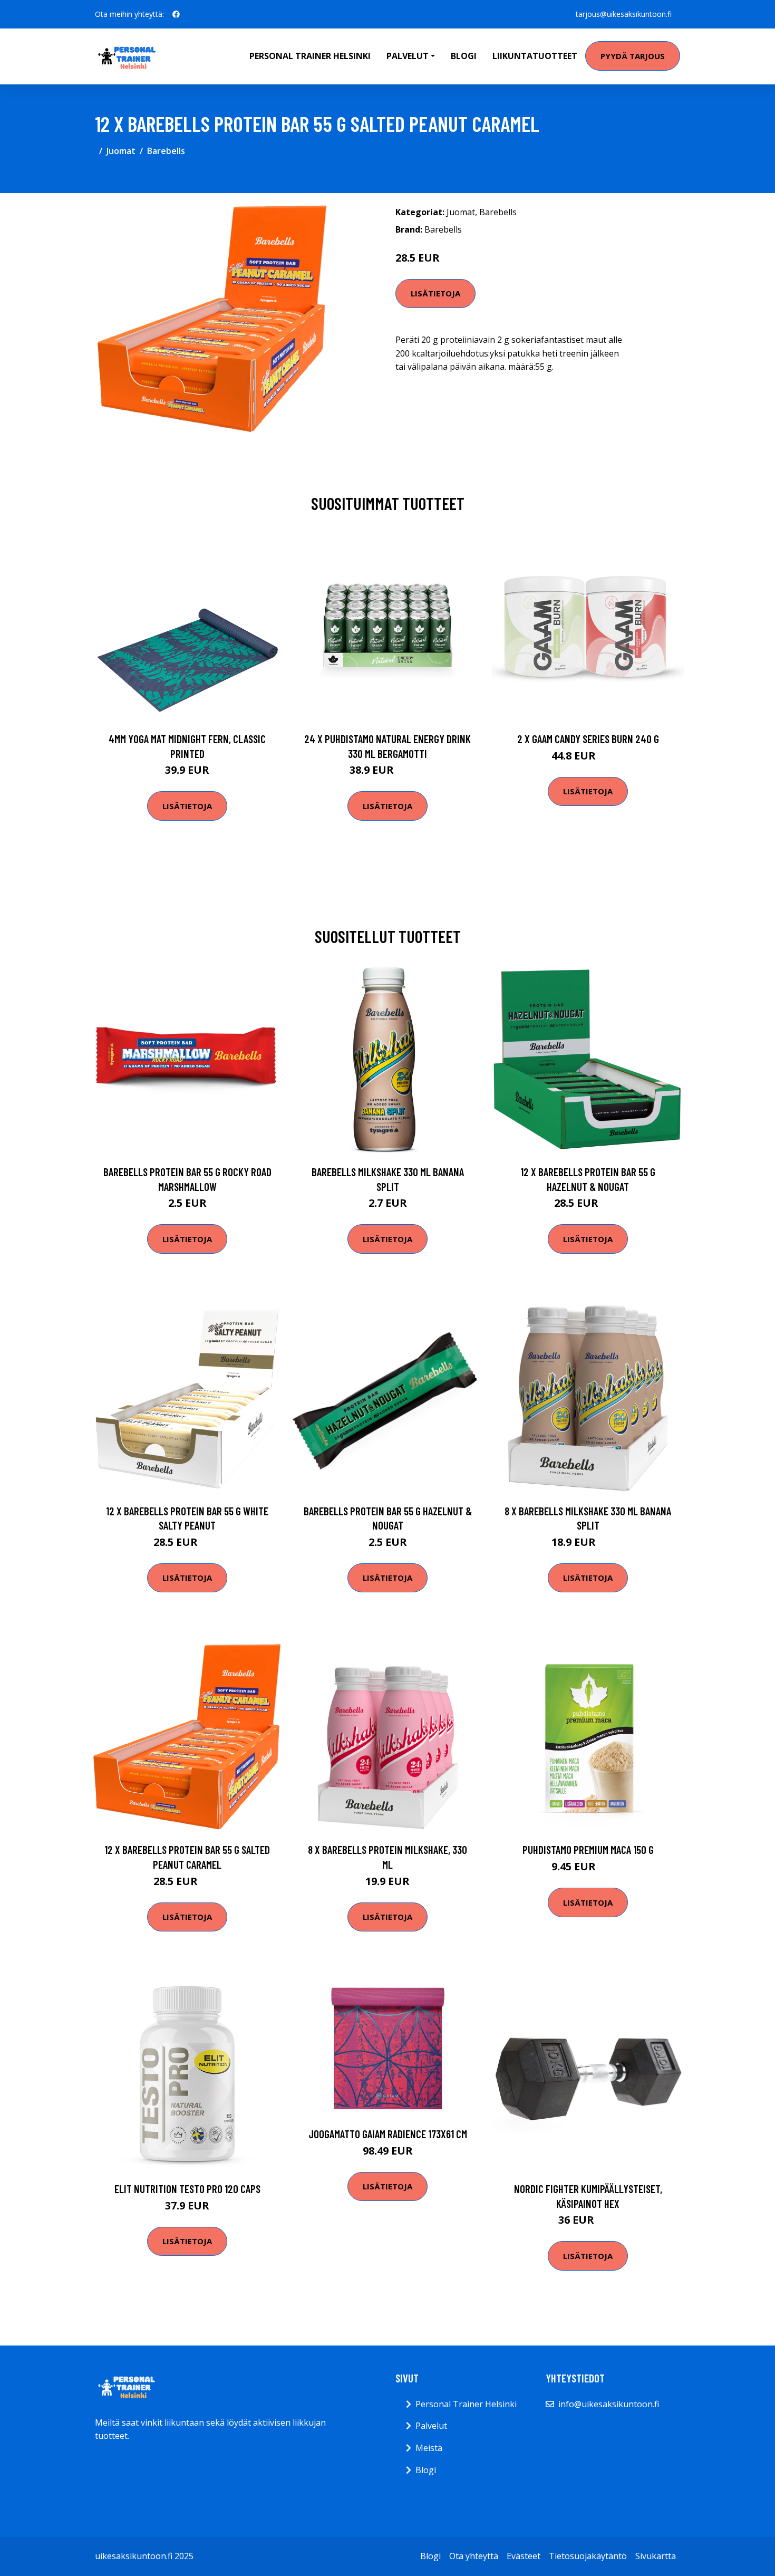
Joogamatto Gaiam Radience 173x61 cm (388, 2134)
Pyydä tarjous (633, 56)
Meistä (429, 2448)
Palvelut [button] (408, 56)
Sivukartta (656, 2556)
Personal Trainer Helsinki (310, 56)
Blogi (464, 56)
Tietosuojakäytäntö (588, 2556)
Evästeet (524, 2556)
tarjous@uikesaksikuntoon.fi (624, 14)
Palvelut (431, 2426)
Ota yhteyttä (474, 2556)
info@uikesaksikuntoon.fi (609, 2404)
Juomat (121, 151)
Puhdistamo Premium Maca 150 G (588, 1849)
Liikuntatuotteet (535, 56)
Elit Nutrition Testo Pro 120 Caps (187, 2189)
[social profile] (176, 14)
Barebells (166, 151)
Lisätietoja (435, 293)
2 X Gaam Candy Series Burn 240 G (588, 739)
